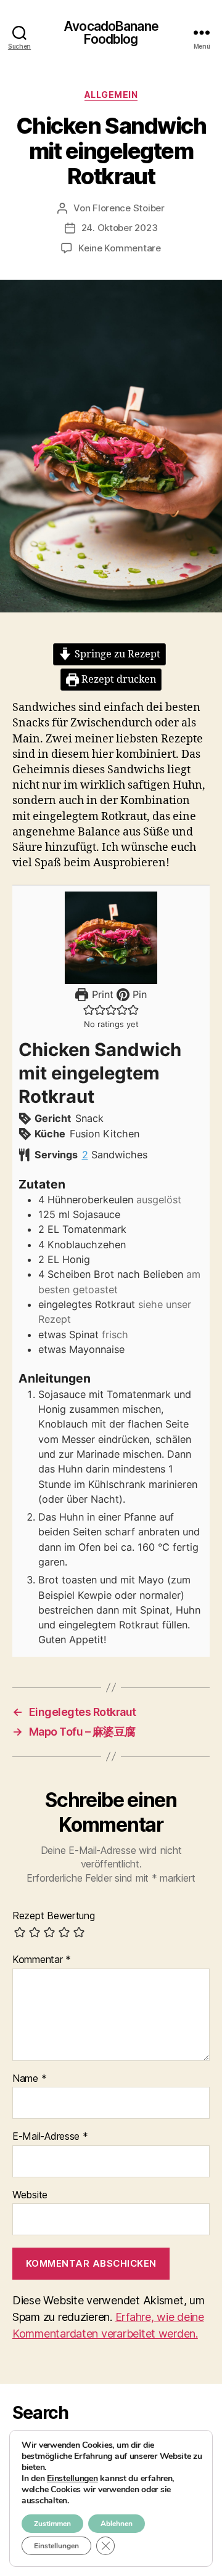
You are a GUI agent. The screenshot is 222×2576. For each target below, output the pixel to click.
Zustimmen (52, 2524)
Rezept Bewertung (54, 1916)
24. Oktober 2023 (120, 228)
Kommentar (42, 1960)
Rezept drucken (117, 680)
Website (30, 2195)
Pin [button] (138, 994)
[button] (89, 1009)
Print (101, 994)
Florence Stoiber (129, 208)
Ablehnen (117, 2524)
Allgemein (111, 95)
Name (29, 2079)
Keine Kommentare (120, 248)
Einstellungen (72, 2479)
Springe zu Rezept (116, 654)
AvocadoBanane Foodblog (111, 33)
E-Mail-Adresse (50, 2137)
